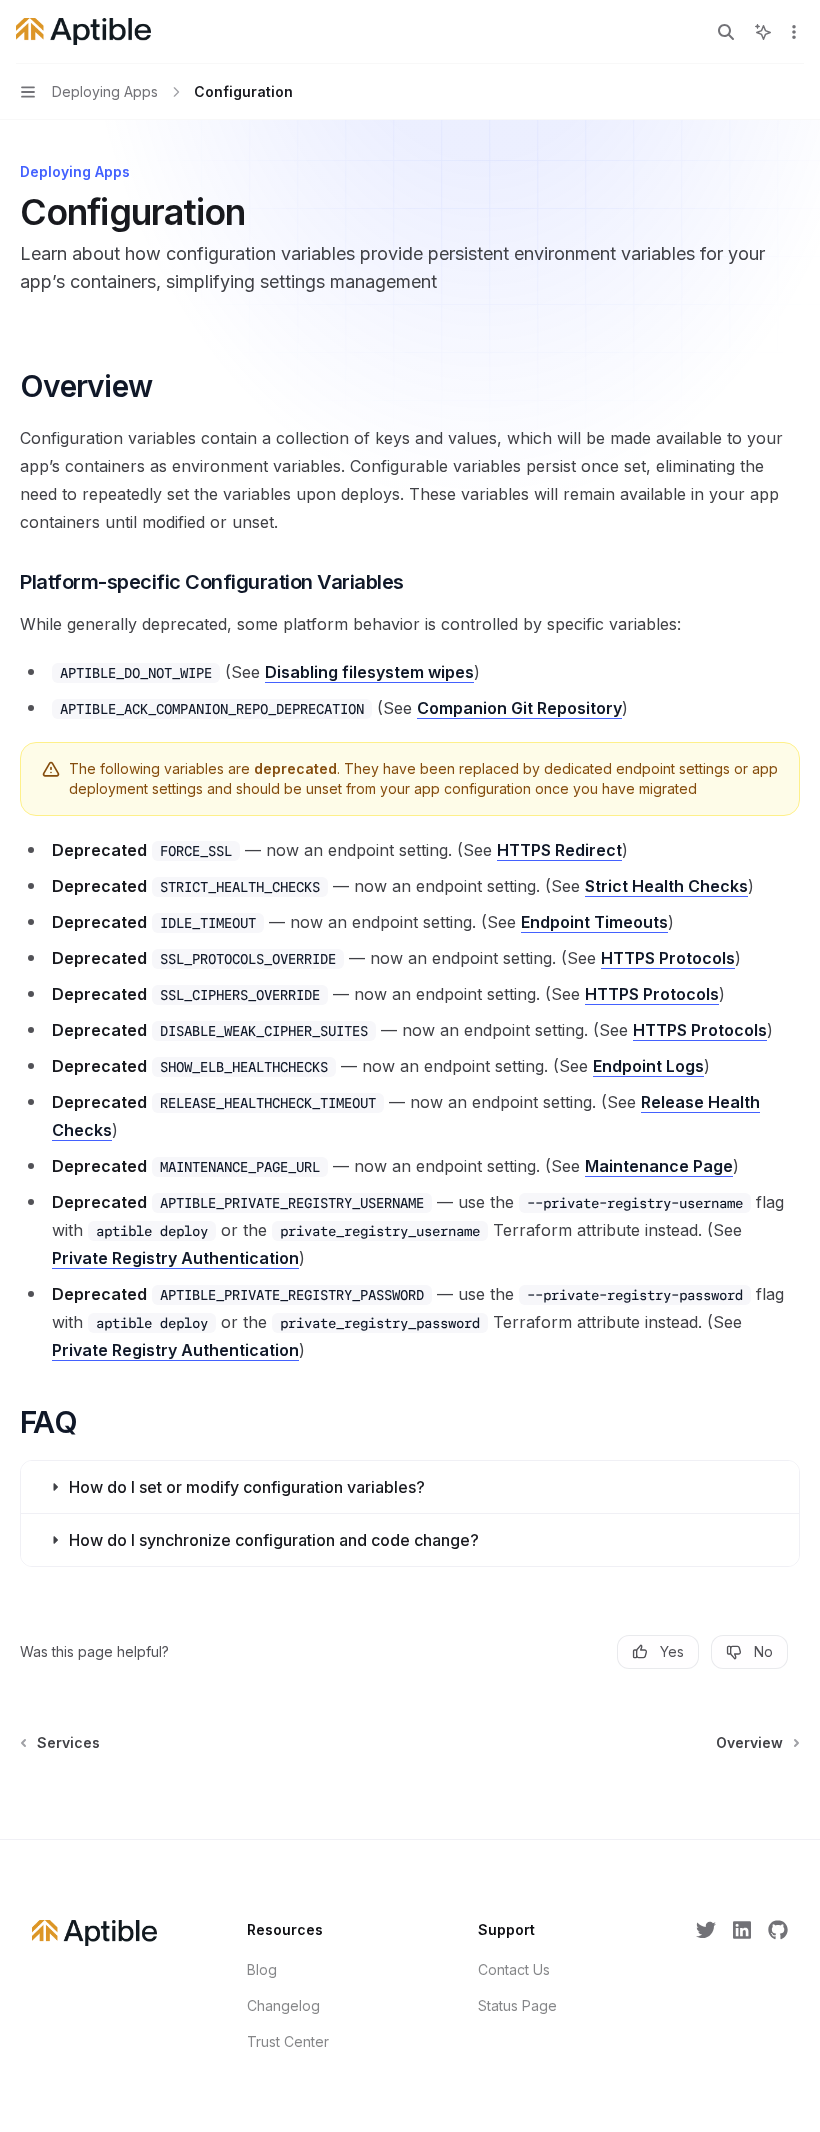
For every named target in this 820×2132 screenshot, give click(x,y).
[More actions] (794, 32)
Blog (262, 1969)
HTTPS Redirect (559, 850)
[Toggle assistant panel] (763, 32)
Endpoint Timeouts (594, 922)
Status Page (517, 2005)
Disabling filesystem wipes (369, 672)
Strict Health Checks (666, 886)
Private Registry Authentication (175, 1258)
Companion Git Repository (519, 708)
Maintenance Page (659, 1166)
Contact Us (514, 1969)
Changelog (283, 2005)
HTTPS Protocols (668, 958)
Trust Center (288, 2041)
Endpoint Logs (648, 1066)
